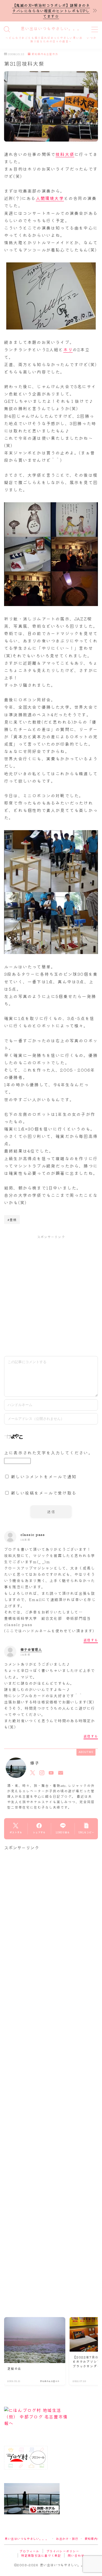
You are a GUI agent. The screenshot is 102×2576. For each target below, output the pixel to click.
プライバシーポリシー (63, 2551)
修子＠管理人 (31, 1649)
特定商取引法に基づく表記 (41, 2555)
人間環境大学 (50, 198)
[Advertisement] (51, 1295)
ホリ (68, 349)
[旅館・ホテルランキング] (51, 2499)
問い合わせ (76, 2555)
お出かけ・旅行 (67, 2539)
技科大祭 (65, 154)
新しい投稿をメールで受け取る (44, 1493)
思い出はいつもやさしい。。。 (51, 29)
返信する (91, 1640)
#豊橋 (12, 1220)
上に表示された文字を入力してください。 (49, 1452)
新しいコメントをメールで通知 (44, 1476)
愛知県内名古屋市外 (45, 54)
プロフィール (29, 2551)
